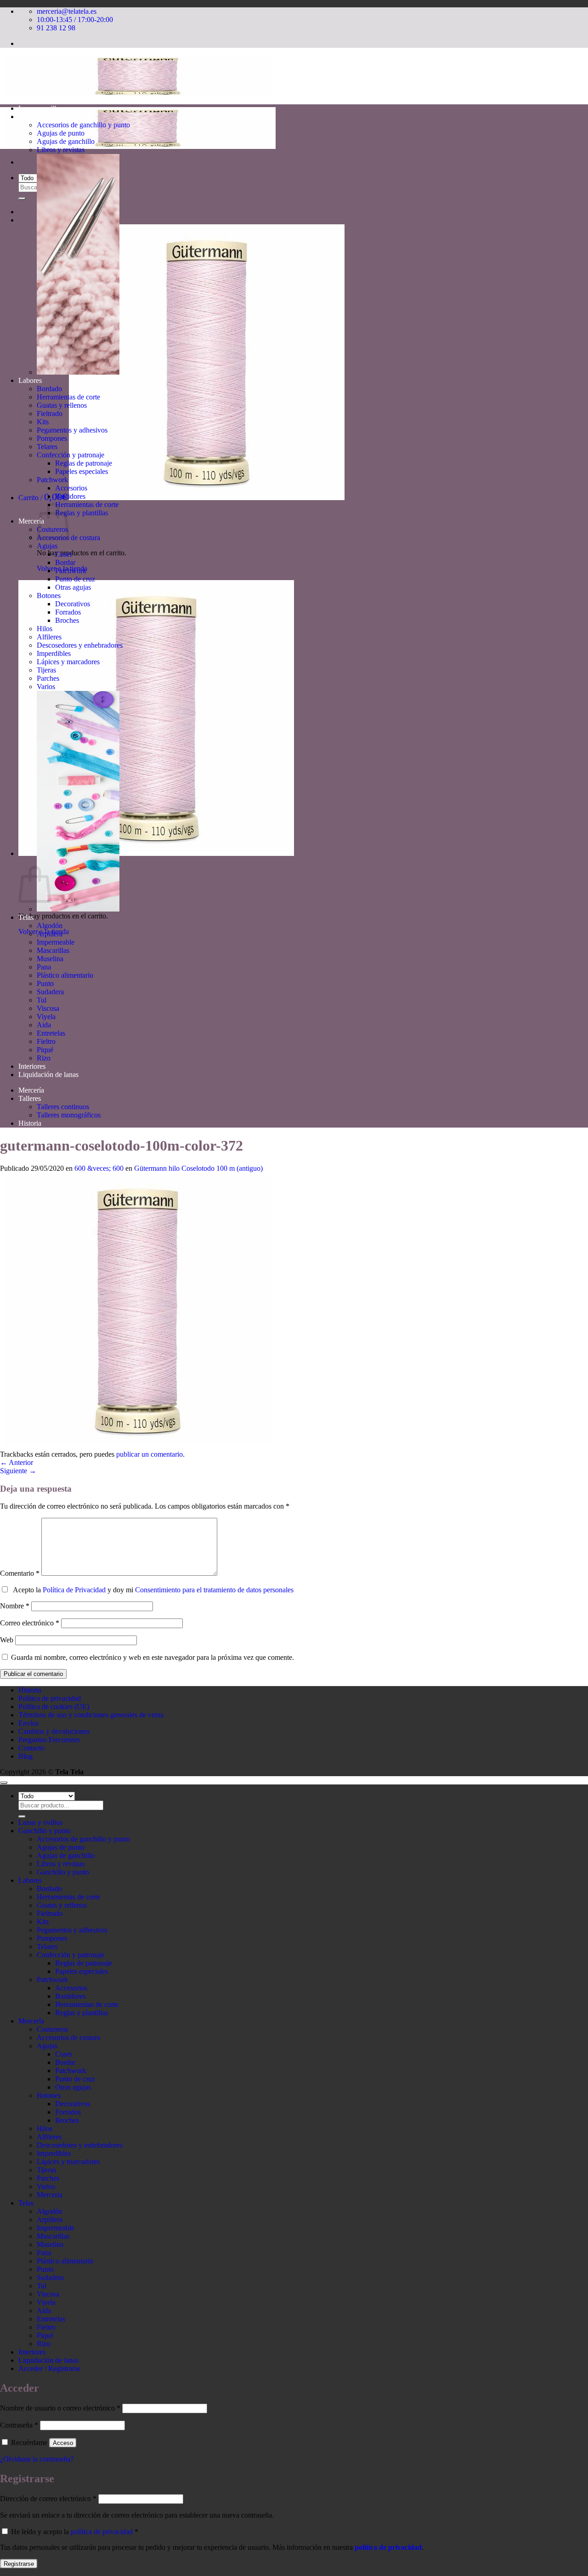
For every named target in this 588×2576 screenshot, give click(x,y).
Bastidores (70, 496)
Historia (30, 1123)
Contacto (31, 1748)
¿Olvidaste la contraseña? (37, 2459)
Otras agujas (73, 587)
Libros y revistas (61, 150)
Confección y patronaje (71, 455)
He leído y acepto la (74, 2532)
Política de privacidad (50, 1698)
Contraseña (19, 2425)
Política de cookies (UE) (54, 1707)
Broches (67, 620)
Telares (47, 447)
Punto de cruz (75, 579)
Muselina (50, 959)
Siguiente (18, 1471)
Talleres (30, 1098)
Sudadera (50, 992)
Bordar (65, 562)
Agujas (47, 546)
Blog (25, 1756)
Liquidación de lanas (48, 1074)
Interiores (32, 1066)
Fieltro (46, 1041)
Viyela (46, 1017)
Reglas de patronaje (84, 463)
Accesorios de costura (68, 2037)
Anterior (17, 1462)
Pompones (52, 438)
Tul (42, 1000)
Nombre (15, 1606)
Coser (64, 554)
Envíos (28, 1723)
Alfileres (49, 637)
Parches (48, 678)
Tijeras (46, 670)
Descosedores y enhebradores (80, 645)
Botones (49, 596)
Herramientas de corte (68, 397)
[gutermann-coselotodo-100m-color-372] (138, 1446)
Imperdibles (54, 653)
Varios (46, 687)
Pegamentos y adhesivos (72, 430)
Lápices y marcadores (68, 662)
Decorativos (73, 604)
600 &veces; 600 (99, 1168)
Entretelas (51, 1033)
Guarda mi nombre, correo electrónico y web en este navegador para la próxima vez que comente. (153, 1657)
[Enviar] (22, 199)
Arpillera (50, 934)
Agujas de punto (61, 133)
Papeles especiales (82, 471)
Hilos (45, 629)
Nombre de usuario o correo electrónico (60, 2408)
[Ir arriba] (4, 1783)
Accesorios (71, 488)
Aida (44, 1025)
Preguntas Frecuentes (49, 1740)
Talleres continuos (63, 1107)
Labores (30, 380)
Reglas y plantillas (82, 513)
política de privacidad (102, 2532)
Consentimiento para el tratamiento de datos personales (214, 1590)
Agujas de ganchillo (66, 141)
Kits (43, 422)
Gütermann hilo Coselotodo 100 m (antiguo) (198, 1168)
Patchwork (52, 480)
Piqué (45, 1050)
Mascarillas (53, 950)
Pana (44, 967)
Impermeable (56, 942)
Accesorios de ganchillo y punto (83, 125)
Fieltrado (50, 413)
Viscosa (48, 1008)
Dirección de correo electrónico (48, 2499)
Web (7, 1640)
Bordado (49, 389)
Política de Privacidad (74, 1590)
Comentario (20, 1573)
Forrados (68, 612)
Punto (45, 983)
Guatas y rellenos (62, 405)
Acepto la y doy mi (151, 1590)
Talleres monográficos (69, 1115)
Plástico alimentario (65, 975)
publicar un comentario (150, 1454)
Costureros (52, 2029)
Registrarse (19, 2564)
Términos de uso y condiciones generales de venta (91, 1715)
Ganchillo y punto (45, 117)
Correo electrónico (30, 1623)
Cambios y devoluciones (54, 1731)
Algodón (50, 926)
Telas (26, 917)
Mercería (31, 521)
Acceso (63, 2443)
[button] (181, 498)
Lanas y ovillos (40, 108)
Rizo (44, 1058)
